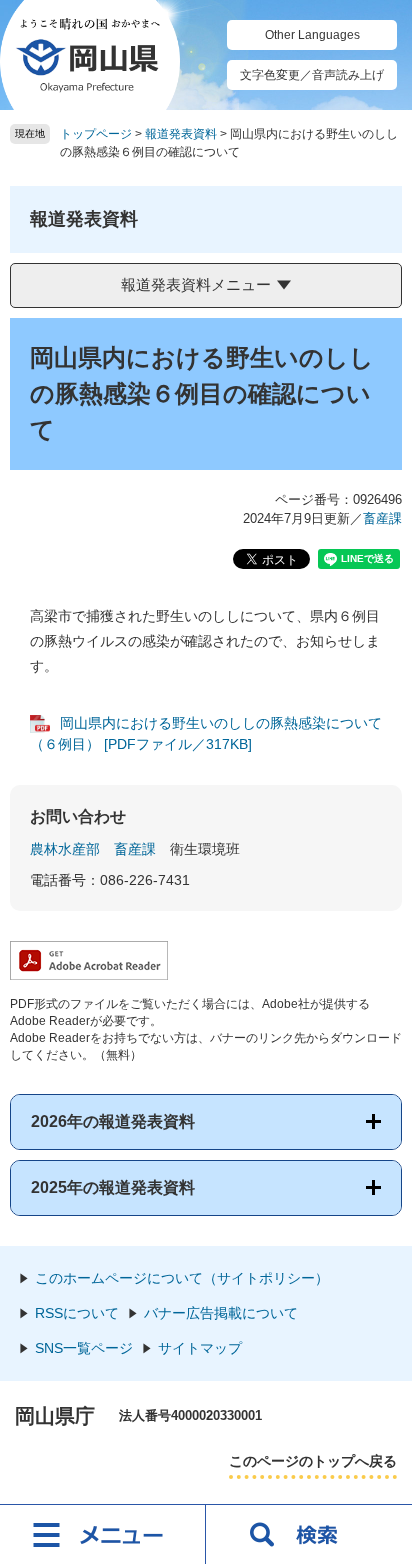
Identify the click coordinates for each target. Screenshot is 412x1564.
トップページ (96, 134)
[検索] (309, 1534)
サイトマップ (200, 1348)
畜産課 (382, 518)
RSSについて (77, 1313)
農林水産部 (65, 849)
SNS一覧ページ (84, 1348)
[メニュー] (103, 1534)
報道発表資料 (181, 134)
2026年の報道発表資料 (113, 1121)
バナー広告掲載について (221, 1313)
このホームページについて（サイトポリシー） (182, 1278)
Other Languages (312, 35)
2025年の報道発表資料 (113, 1187)
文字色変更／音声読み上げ (312, 75)
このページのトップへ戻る (313, 1461)
